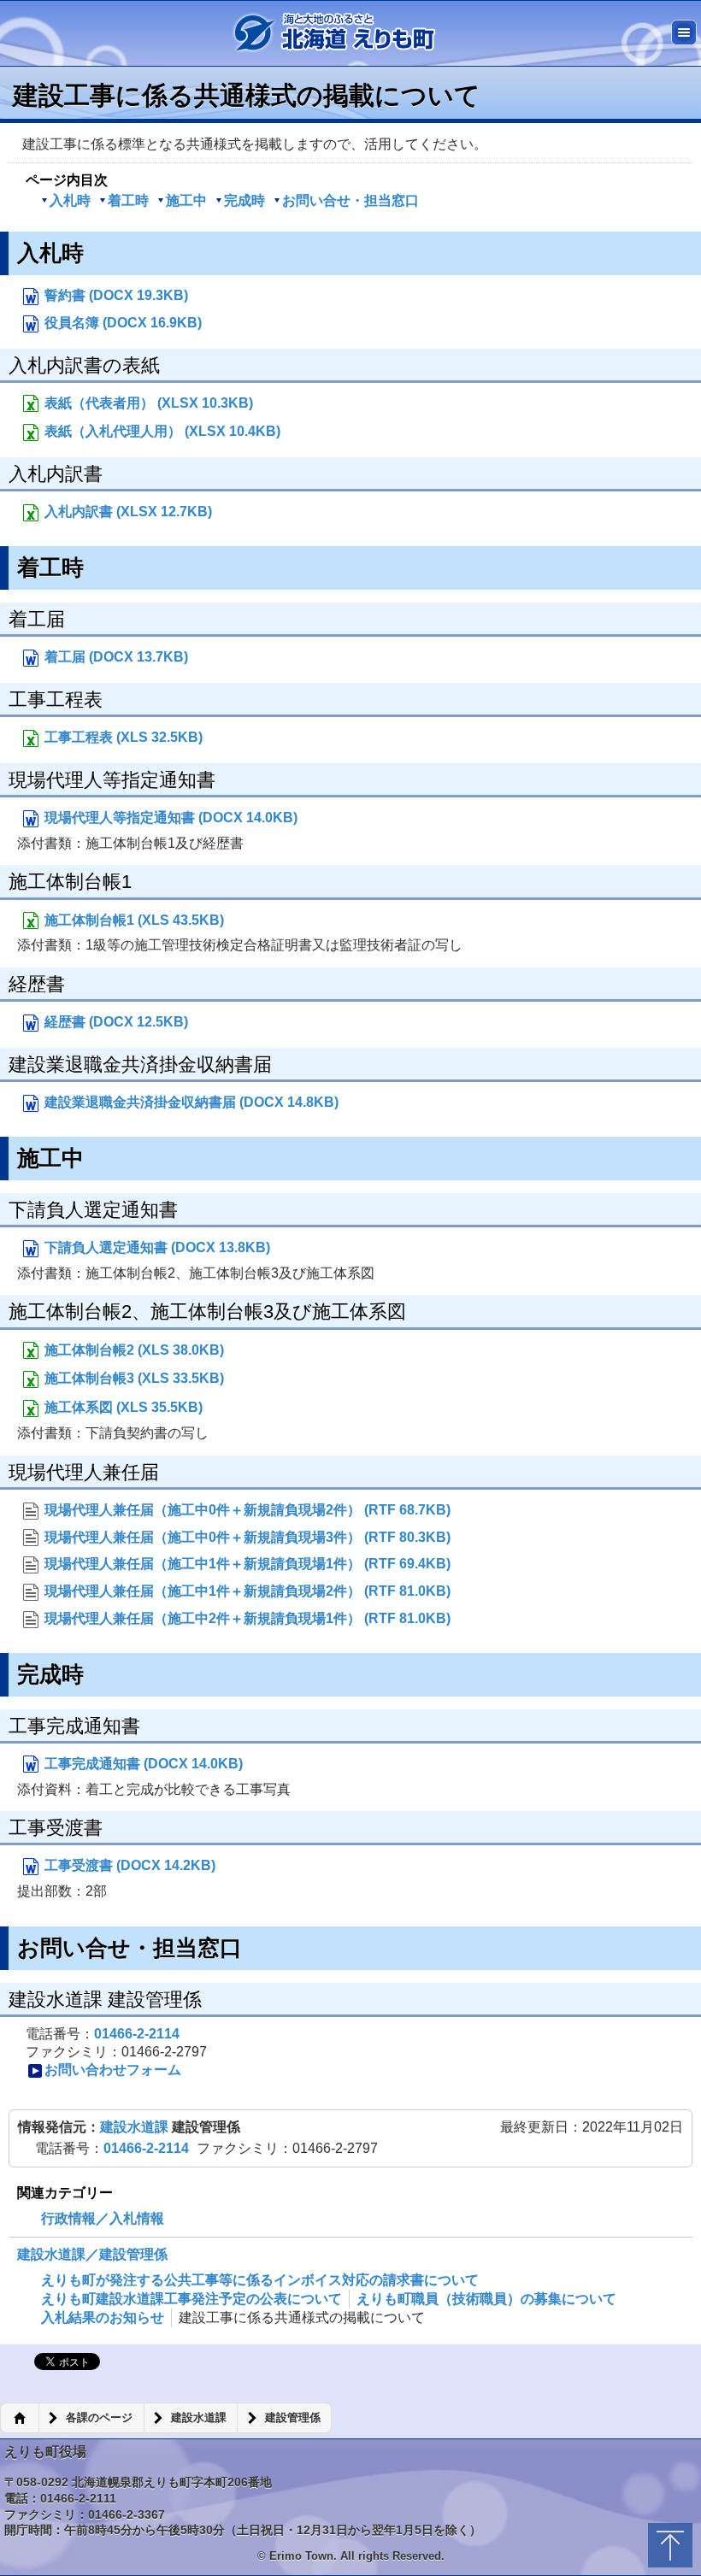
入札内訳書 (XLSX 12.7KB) (127, 512)
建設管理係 (293, 2418)
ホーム (19, 2418)
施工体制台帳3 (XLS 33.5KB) (133, 1378)
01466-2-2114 (137, 2034)
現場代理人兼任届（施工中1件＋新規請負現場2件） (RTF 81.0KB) (246, 1591)
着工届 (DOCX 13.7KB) (115, 657)
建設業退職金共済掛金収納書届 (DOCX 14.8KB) (190, 1102)
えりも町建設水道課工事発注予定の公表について (191, 2299)
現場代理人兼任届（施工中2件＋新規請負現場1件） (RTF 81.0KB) (246, 1618)
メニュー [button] (684, 32)
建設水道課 (136, 2127)
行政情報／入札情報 (103, 2218)
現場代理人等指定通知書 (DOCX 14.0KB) (169, 817)
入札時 (70, 200)
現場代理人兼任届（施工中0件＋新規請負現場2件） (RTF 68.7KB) (246, 1510)
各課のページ (99, 2418)
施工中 (186, 200)
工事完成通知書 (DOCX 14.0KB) (142, 1764)
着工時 (128, 200)
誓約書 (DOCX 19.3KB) (115, 295)
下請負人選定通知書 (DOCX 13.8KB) (156, 1247)
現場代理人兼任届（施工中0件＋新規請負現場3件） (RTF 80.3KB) (246, 1537)
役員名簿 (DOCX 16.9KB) (121, 323)
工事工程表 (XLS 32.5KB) (122, 737)
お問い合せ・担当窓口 (350, 200)
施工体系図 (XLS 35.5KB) (122, 1407)
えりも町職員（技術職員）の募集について (486, 2299)
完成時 (244, 200)
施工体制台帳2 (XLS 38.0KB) (133, 1350)
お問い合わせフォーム (113, 2070)
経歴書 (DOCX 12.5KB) (115, 1022)
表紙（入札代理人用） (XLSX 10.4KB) (161, 431)
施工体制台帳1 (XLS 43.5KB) (133, 920)
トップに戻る (670, 2545)
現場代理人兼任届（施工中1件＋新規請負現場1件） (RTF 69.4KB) (246, 1564)
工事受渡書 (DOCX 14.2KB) (128, 1865)
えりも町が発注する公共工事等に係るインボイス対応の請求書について (260, 2280)
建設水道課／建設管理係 (92, 2254)
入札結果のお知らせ (103, 2317)
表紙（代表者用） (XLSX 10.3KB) (147, 403)
